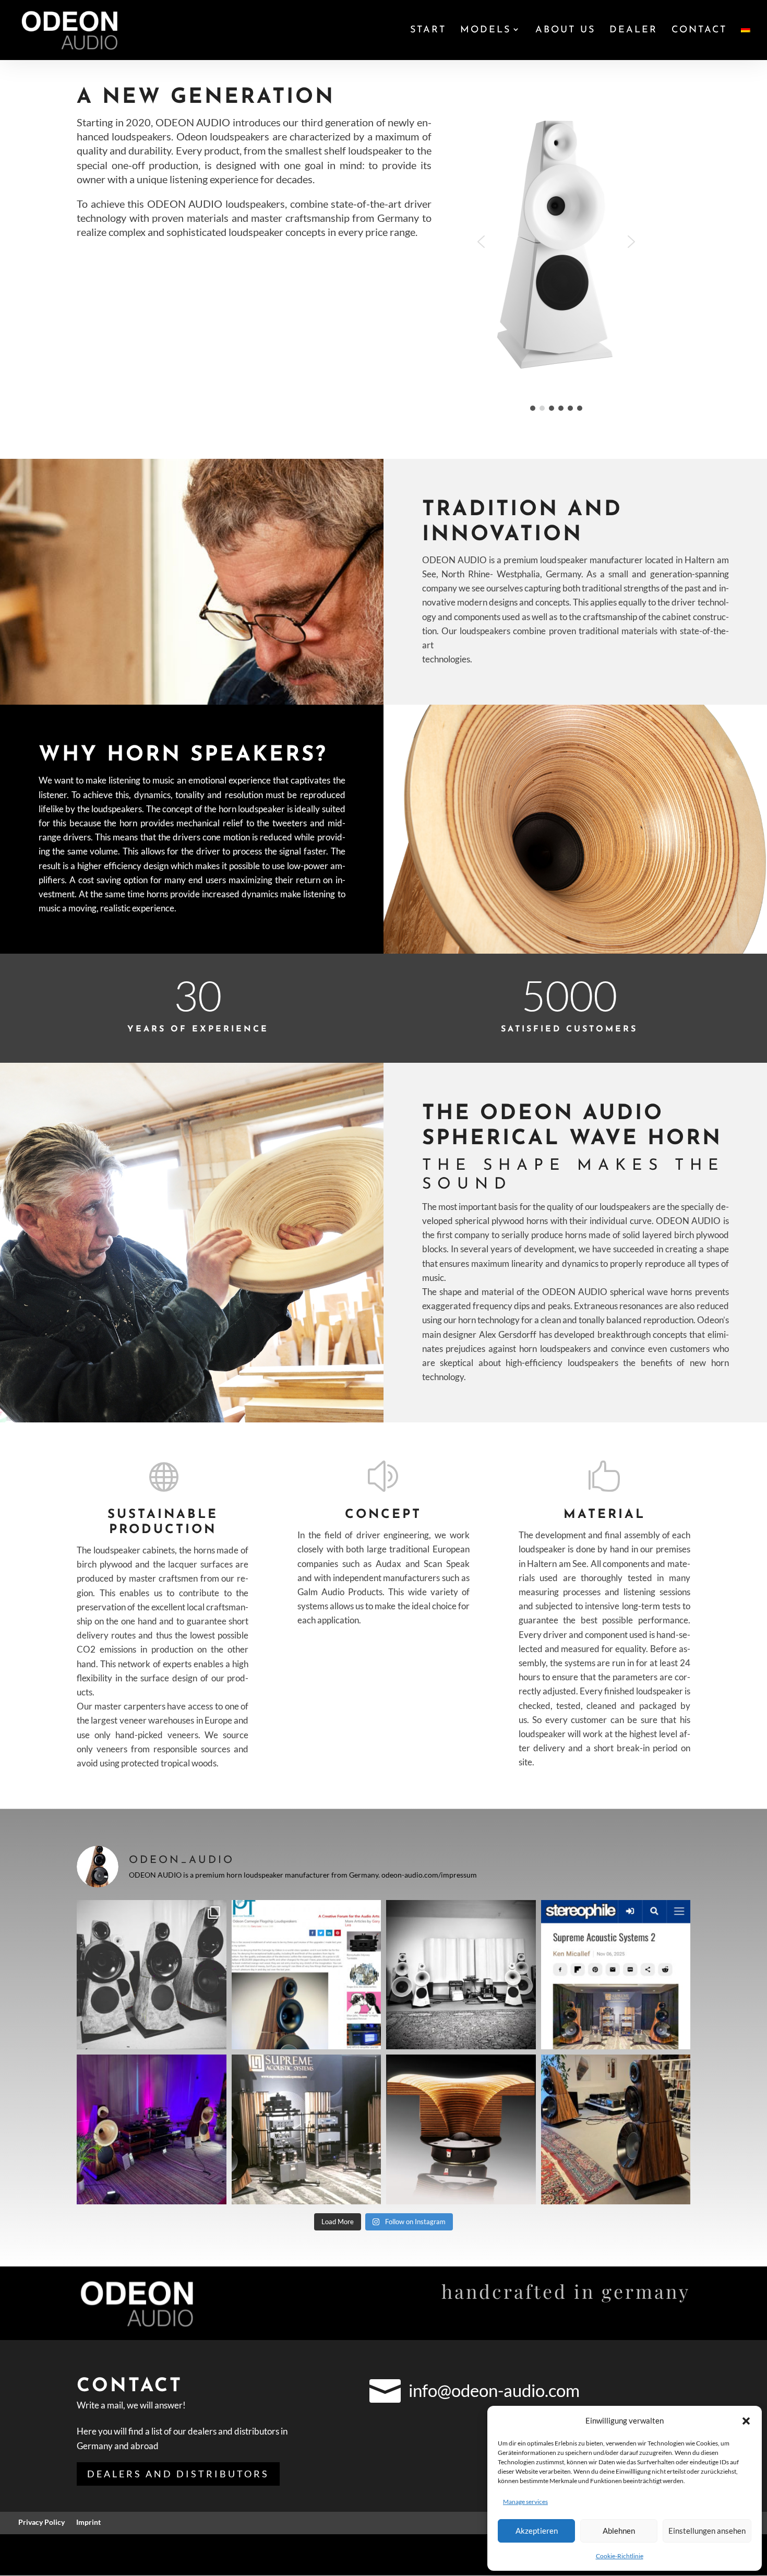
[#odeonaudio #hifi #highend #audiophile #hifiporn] (461, 2129)
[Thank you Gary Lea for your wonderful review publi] (307, 1975)
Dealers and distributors (178, 2474)
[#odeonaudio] (152, 1975)
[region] (578, 249)
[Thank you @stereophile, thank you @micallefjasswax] (616, 1975)
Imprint (88, 2522)
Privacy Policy (41, 2522)
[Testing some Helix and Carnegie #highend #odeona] (461, 1975)
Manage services (525, 2502)
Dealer (633, 31)
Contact (699, 31)
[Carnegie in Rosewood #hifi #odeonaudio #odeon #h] (616, 2129)
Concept (383, 1515)
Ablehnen (619, 2531)
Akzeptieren (537, 2531)
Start (428, 31)
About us (565, 31)
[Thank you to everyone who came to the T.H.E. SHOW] (307, 2129)
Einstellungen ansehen (707, 2531)
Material (604, 1515)
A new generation (206, 98)
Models (486, 31)
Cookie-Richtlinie (620, 2556)
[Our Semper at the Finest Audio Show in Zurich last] (152, 2129)
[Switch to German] (746, 43)
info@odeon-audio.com (494, 2390)
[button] (746, 2421)
